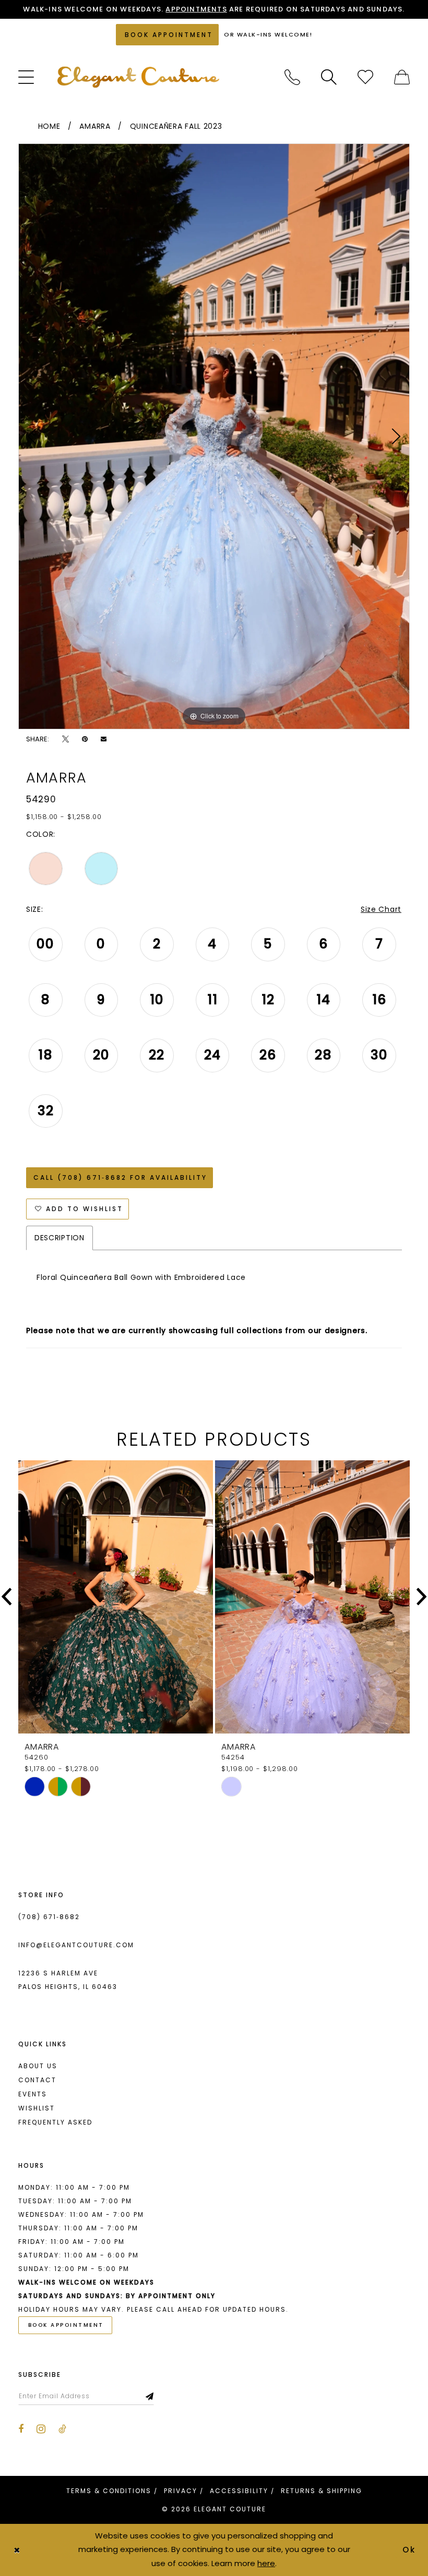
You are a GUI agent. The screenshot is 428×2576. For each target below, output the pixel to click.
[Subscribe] (150, 2396)
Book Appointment (66, 2325)
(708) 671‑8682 (49, 1917)
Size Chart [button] (381, 909)
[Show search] (329, 77)
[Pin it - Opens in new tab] (85, 739)
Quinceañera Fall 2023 (176, 126)
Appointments (196, 9)
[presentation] (116, 1597)
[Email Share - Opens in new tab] (104, 739)
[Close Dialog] (17, 2550)
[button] (26, 77)
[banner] (138, 77)
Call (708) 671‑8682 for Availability (120, 1177)
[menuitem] (26, 77)
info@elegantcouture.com (76, 1945)
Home (49, 126)
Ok (410, 2550)
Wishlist (37, 2108)
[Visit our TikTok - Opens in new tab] (62, 2429)
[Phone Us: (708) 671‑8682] (292, 77)
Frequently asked (55, 2122)
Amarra (95, 126)
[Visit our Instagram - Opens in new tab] (41, 2429)
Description (60, 1238)
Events (33, 2094)
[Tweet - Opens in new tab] (66, 739)
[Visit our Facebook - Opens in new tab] (21, 2429)
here (266, 2563)
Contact (37, 2080)
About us (38, 2066)
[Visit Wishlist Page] (365, 77)
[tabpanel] (214, 436)
